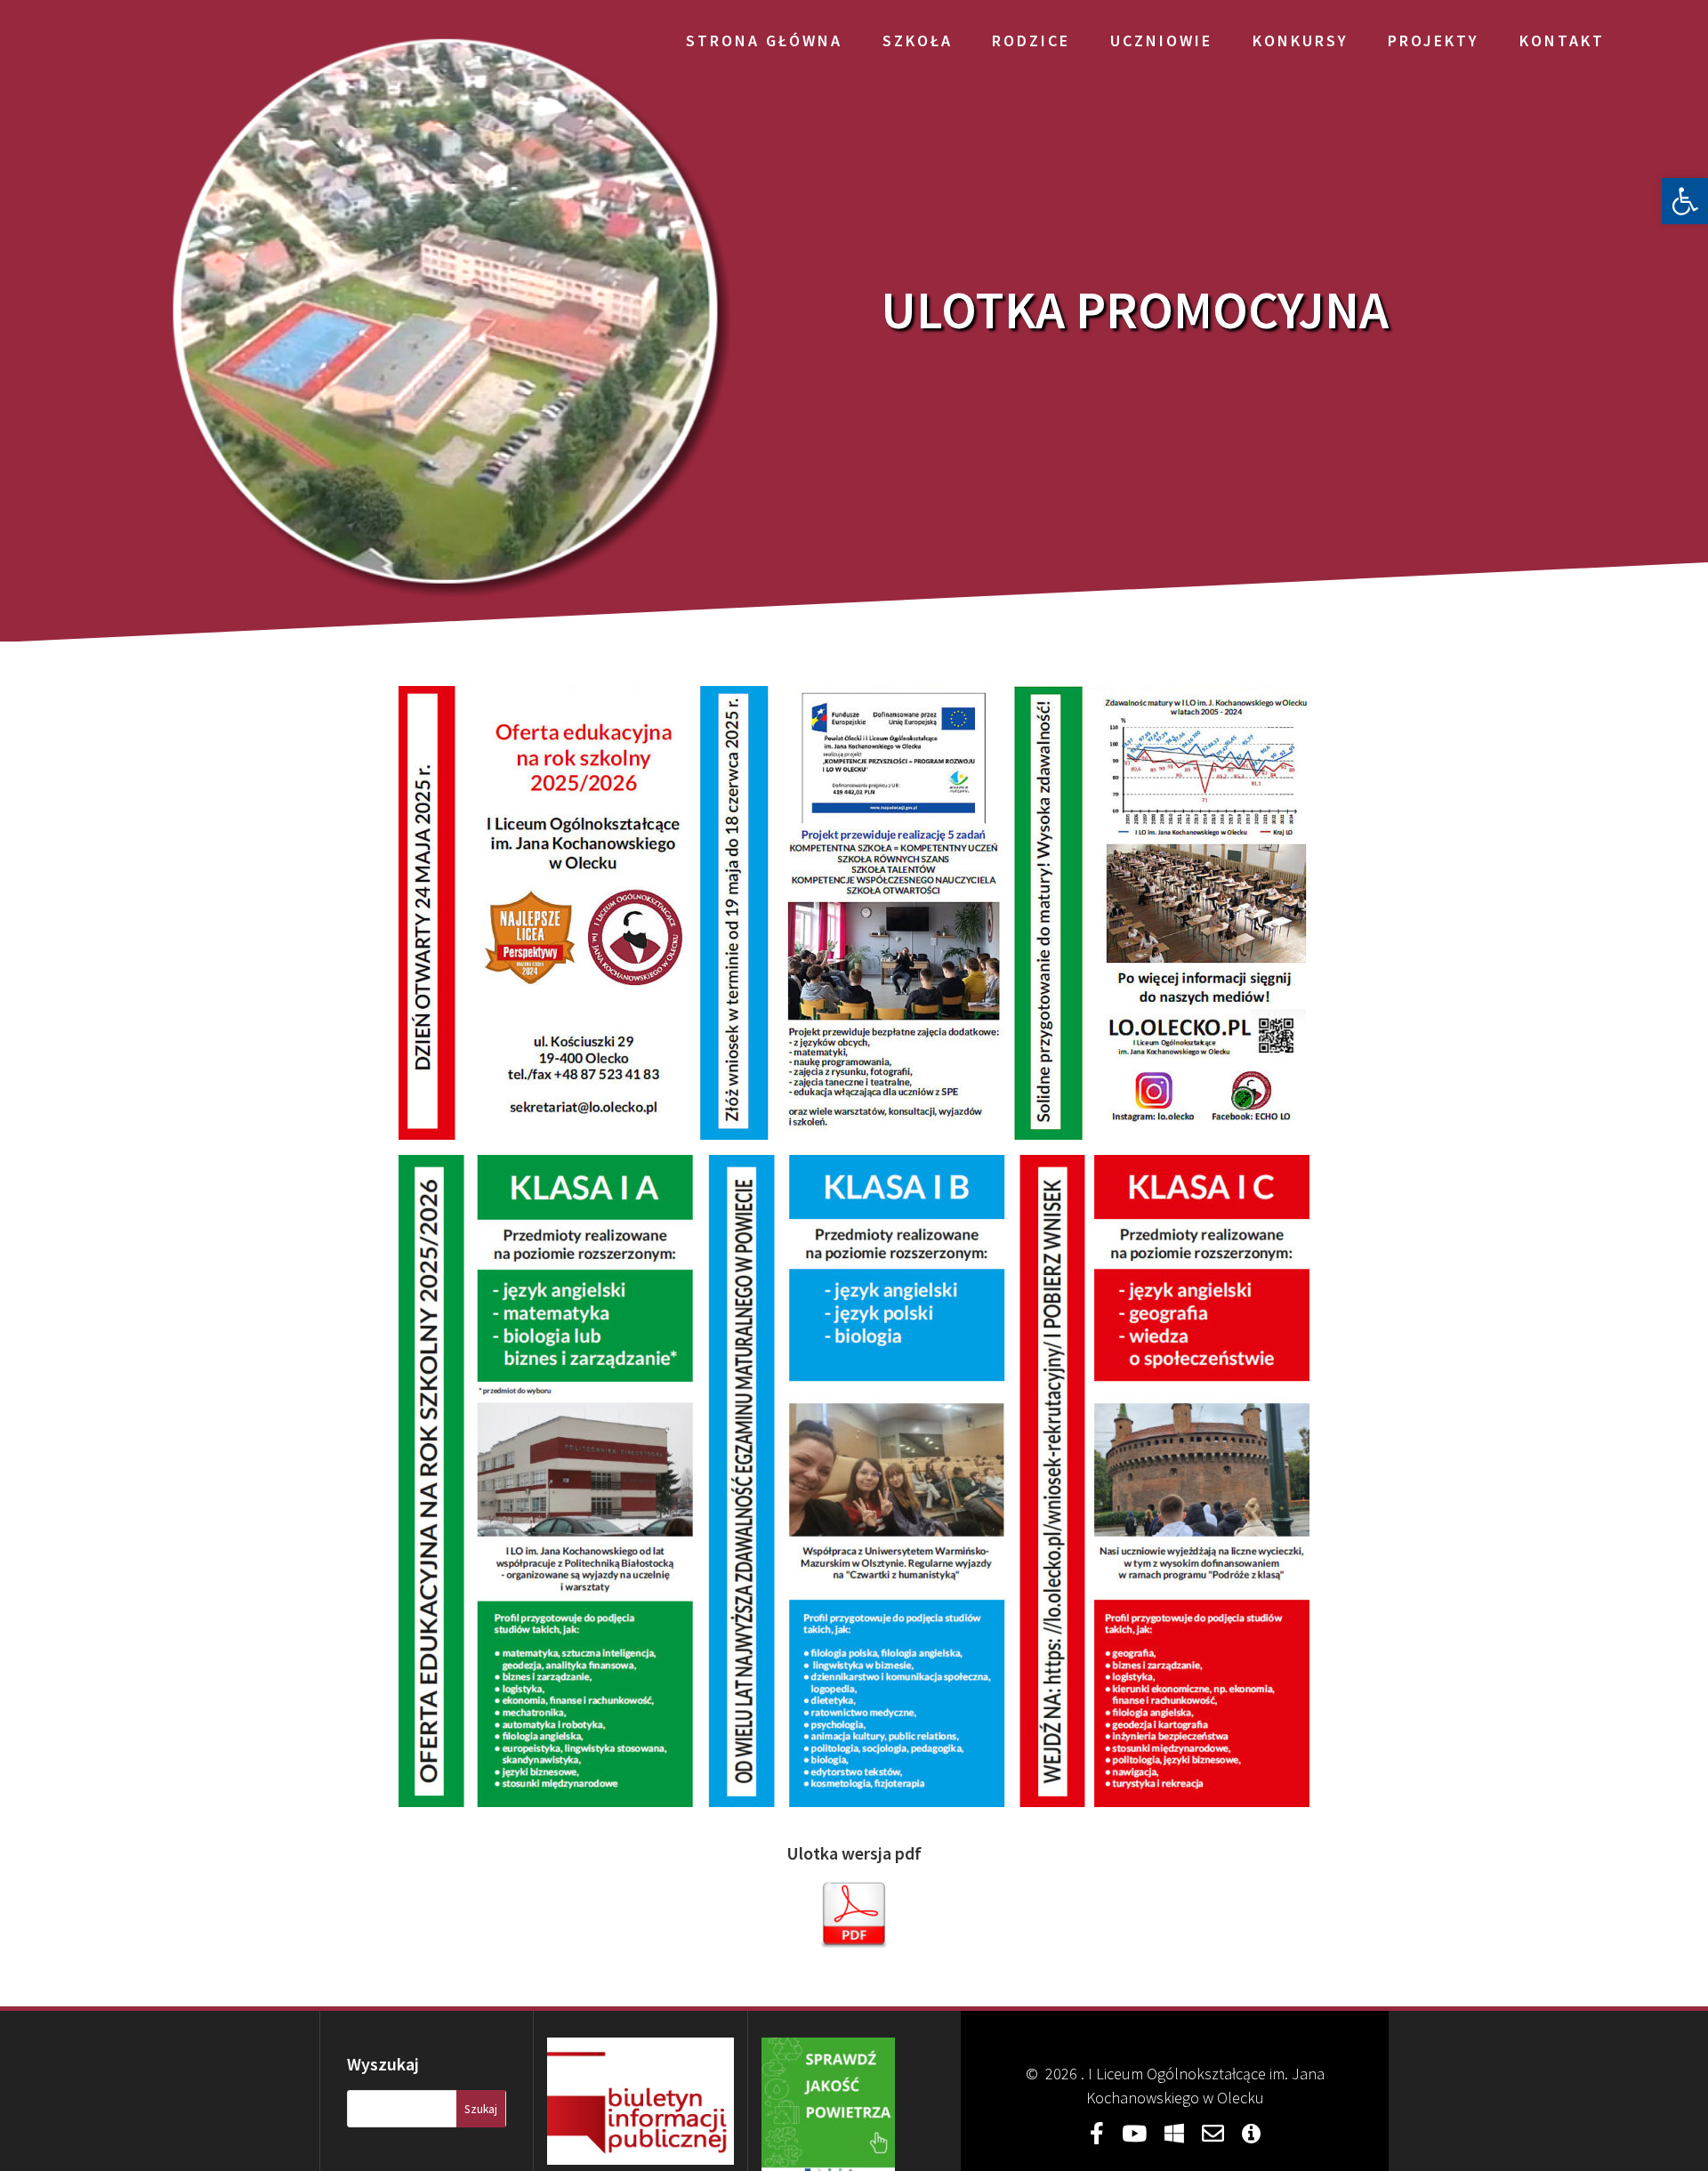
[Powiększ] (1286, 709)
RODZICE (1031, 40)
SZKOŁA (918, 40)
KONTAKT (1562, 40)
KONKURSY (1301, 40)
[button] (1685, 201)
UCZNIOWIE (1161, 40)
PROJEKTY (1434, 40)
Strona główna (764, 40)
